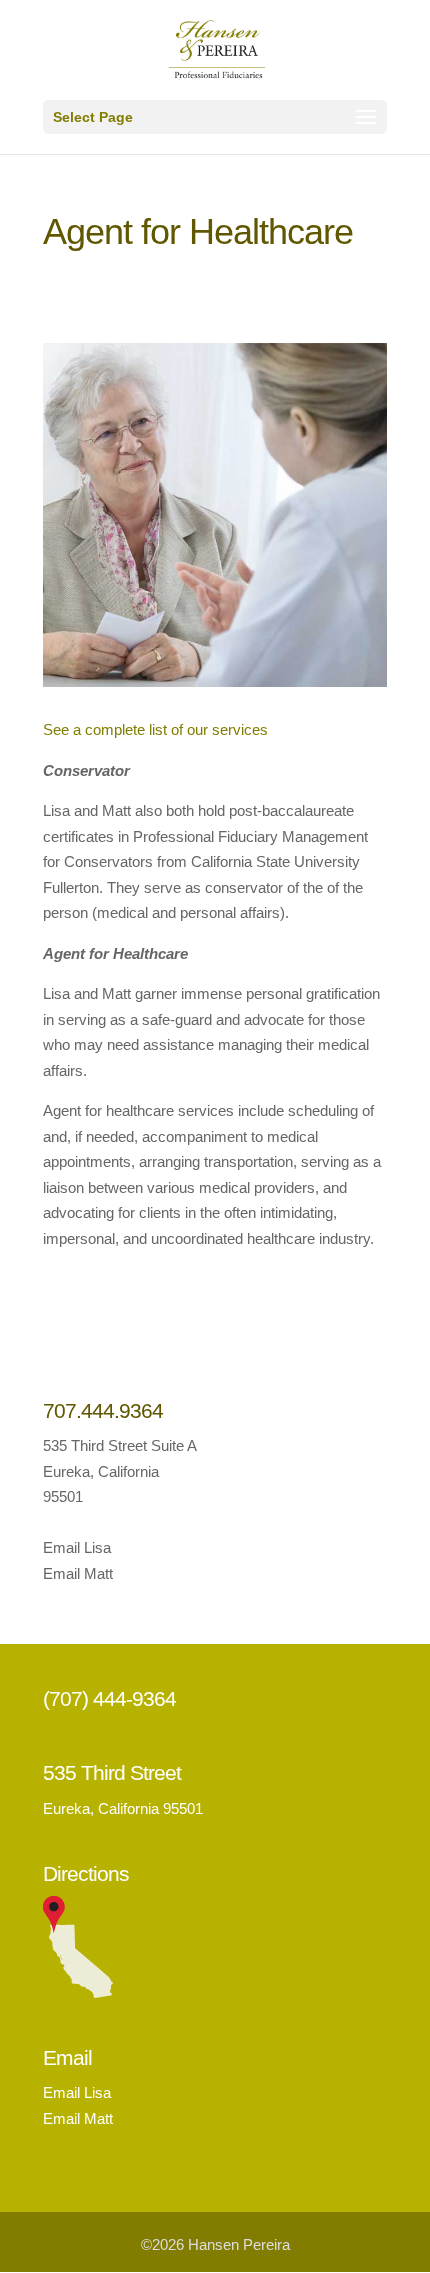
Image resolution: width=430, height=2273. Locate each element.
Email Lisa (77, 1547)
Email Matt (78, 1573)
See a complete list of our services (155, 729)
